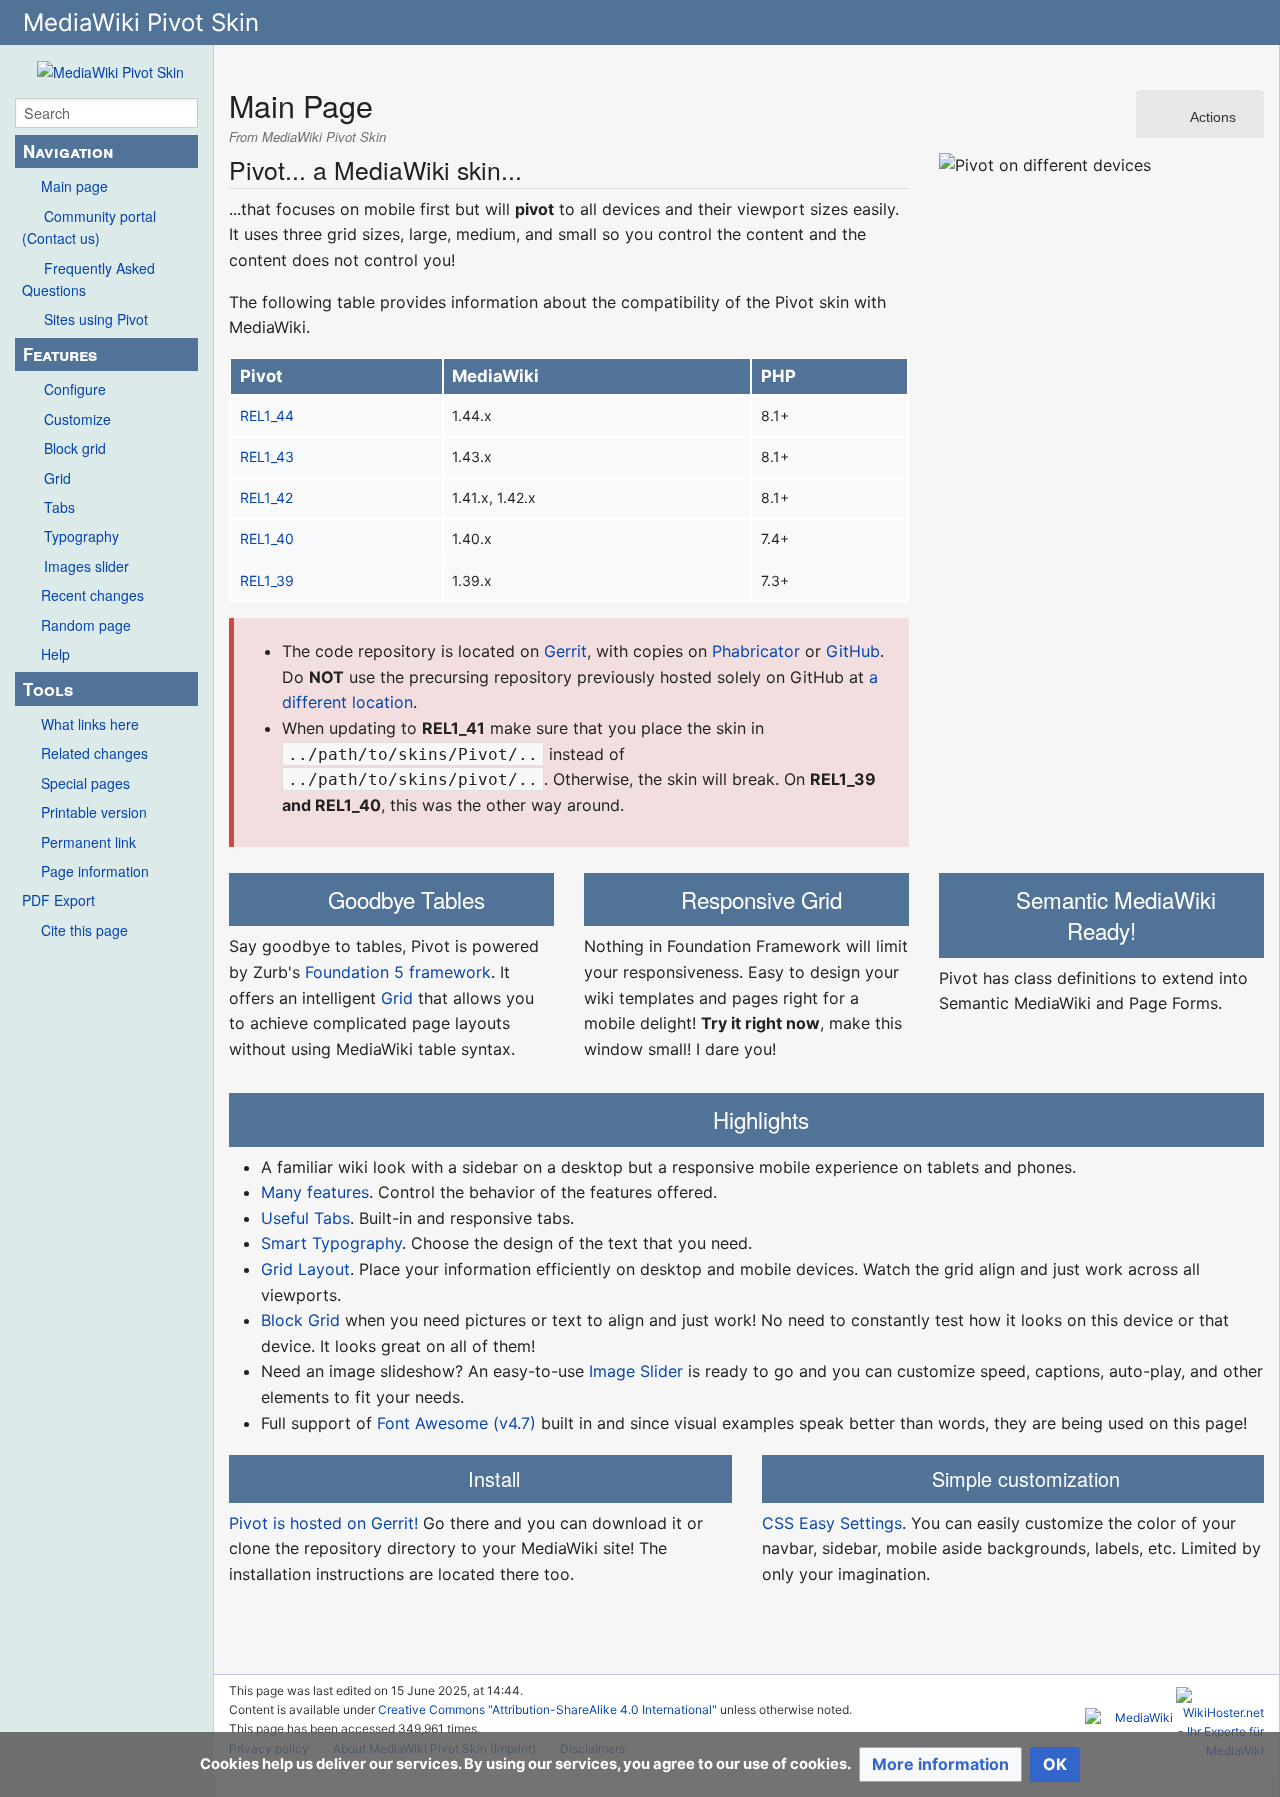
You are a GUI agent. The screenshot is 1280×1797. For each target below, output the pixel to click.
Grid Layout (305, 1269)
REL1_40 (267, 538)
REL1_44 (267, 415)
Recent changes (92, 595)
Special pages (85, 783)
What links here (90, 724)
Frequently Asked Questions (88, 279)
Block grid (75, 448)
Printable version (94, 812)
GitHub (853, 651)
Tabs (59, 507)
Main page (74, 186)
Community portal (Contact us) (89, 227)
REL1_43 (267, 456)
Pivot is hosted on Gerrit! (323, 1523)
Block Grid (300, 1320)
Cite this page (84, 930)
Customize (77, 419)
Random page (86, 625)
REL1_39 (267, 580)
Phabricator (756, 651)
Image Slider (636, 1371)
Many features (315, 1192)
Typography (81, 536)
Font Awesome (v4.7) (456, 1423)
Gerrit (565, 651)
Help (55, 654)
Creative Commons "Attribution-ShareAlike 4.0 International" (547, 1709)
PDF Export (58, 900)
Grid (57, 478)
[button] (940, 1764)
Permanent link (88, 842)
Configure (75, 389)
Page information (95, 871)
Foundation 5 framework (398, 972)
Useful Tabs (305, 1218)
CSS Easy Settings (832, 1523)
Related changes (94, 753)
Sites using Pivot (96, 319)
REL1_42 (266, 497)
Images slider (86, 566)
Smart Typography (331, 1243)
